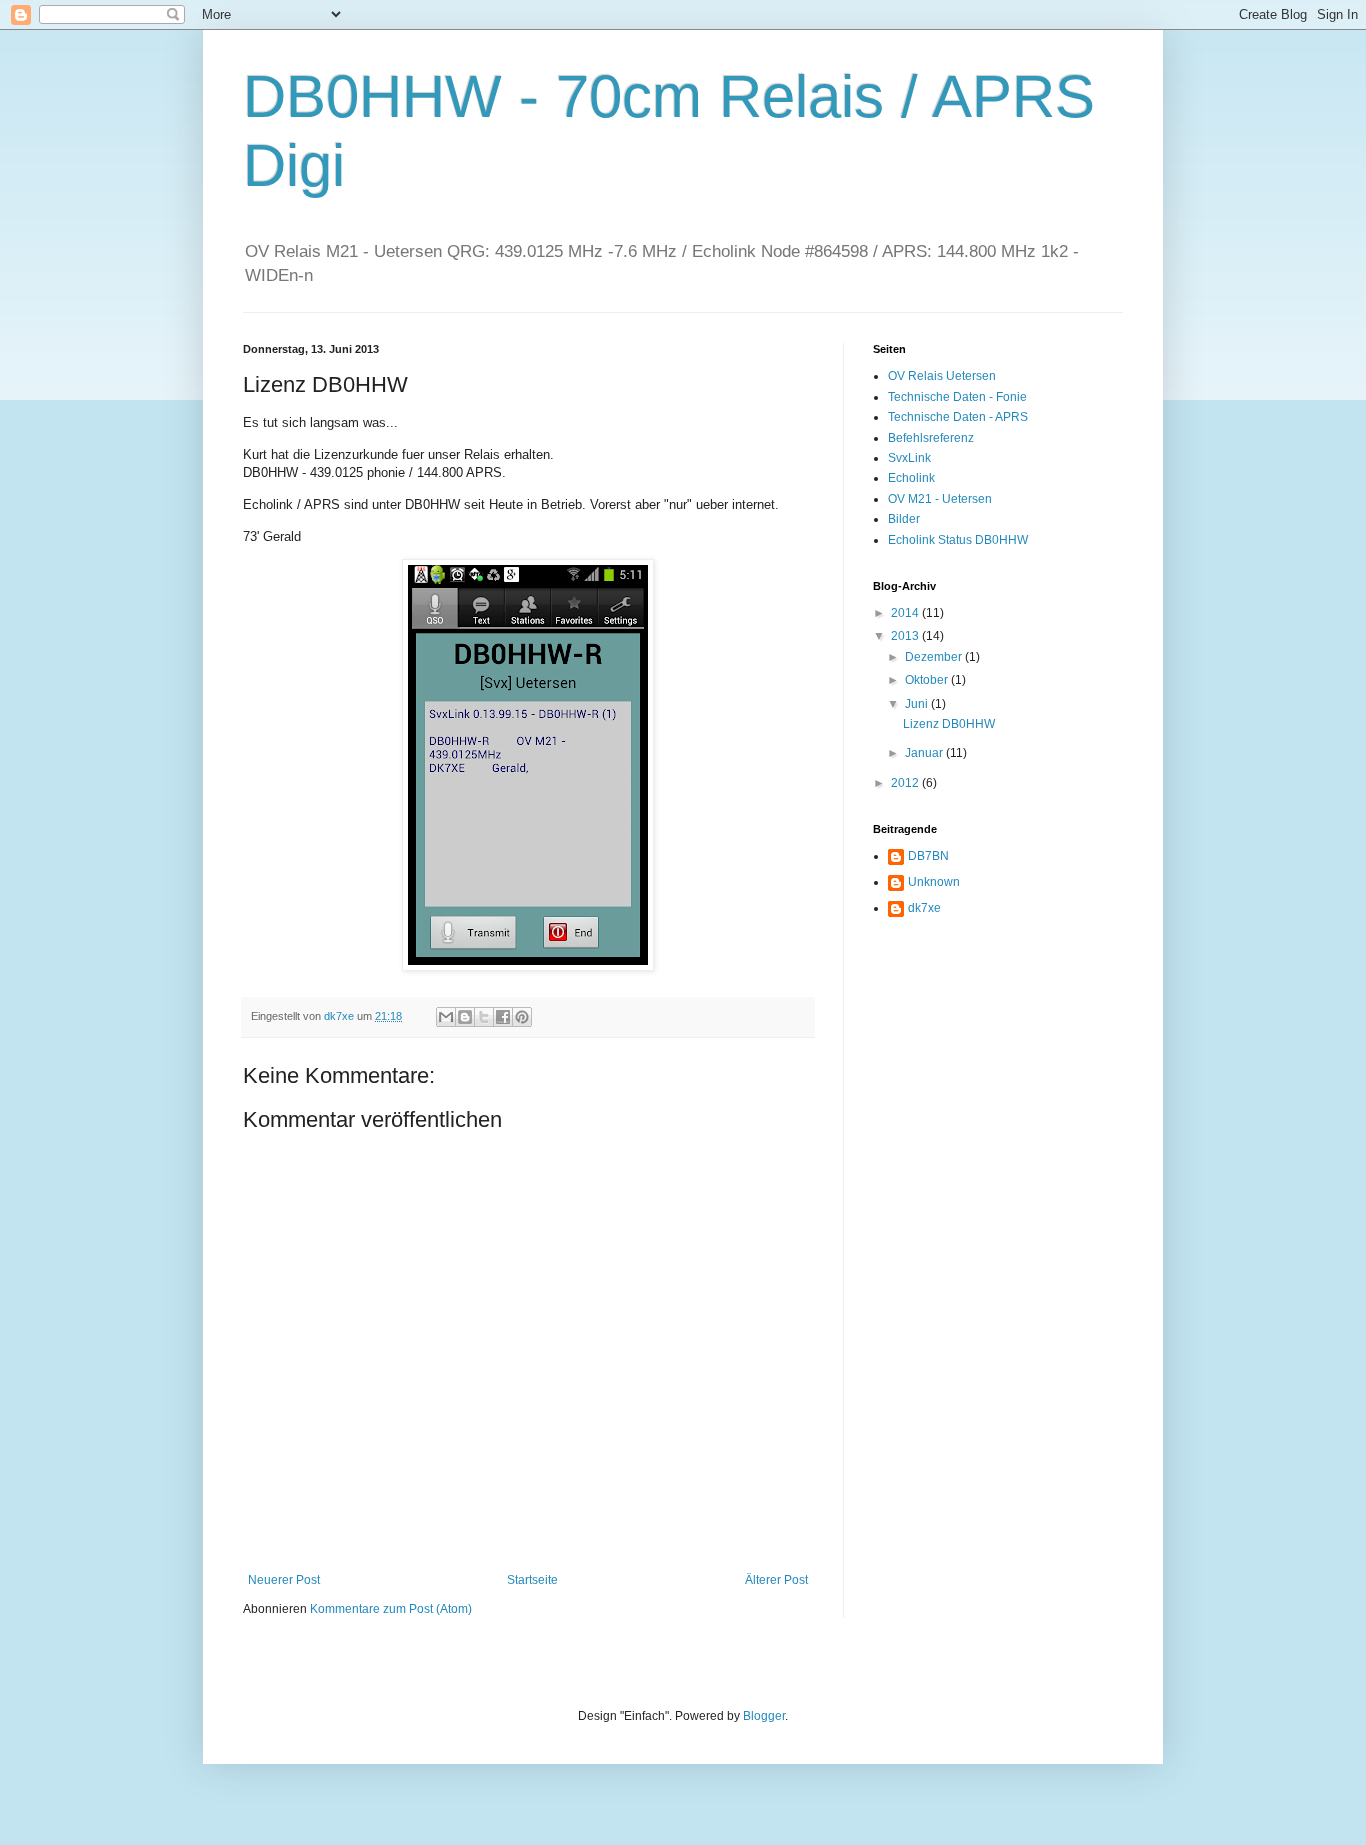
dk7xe (924, 908)
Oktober (928, 680)
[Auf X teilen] (484, 1017)
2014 (906, 613)
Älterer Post (776, 1580)
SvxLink (909, 458)
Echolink (911, 478)
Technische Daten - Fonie (957, 397)
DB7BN (928, 856)
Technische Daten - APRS (958, 417)
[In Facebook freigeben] (503, 1017)
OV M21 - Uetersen (940, 499)
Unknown (934, 882)
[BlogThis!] (465, 1017)
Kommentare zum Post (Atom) (391, 1609)
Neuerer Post (284, 1580)
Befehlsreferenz (931, 438)
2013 (906, 636)
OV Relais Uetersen (942, 376)
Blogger (764, 1716)
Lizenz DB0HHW (949, 724)
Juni (918, 704)
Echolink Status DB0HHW (958, 540)
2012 (906, 783)
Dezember (935, 657)
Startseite (532, 1580)
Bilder (904, 519)
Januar (925, 753)
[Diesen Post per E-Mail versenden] (446, 1017)
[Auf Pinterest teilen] (522, 1017)
